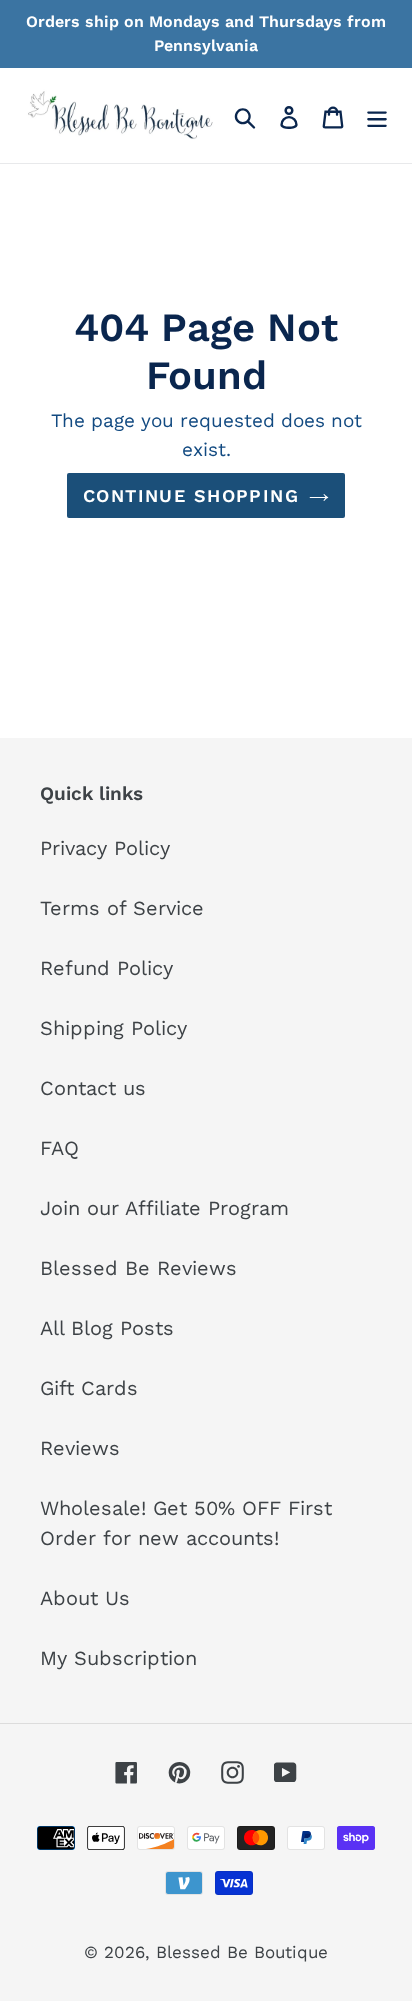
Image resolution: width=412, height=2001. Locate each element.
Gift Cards (89, 1388)
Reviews (80, 1448)
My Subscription (118, 1658)
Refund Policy (106, 968)
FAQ (59, 1148)
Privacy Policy (105, 848)
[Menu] (377, 115)
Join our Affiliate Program (164, 1208)
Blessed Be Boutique (242, 1952)
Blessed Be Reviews (138, 1268)
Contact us (93, 1088)
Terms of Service (122, 908)
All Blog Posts (107, 1328)
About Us (85, 1598)
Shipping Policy (113, 1028)
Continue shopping (191, 495)
